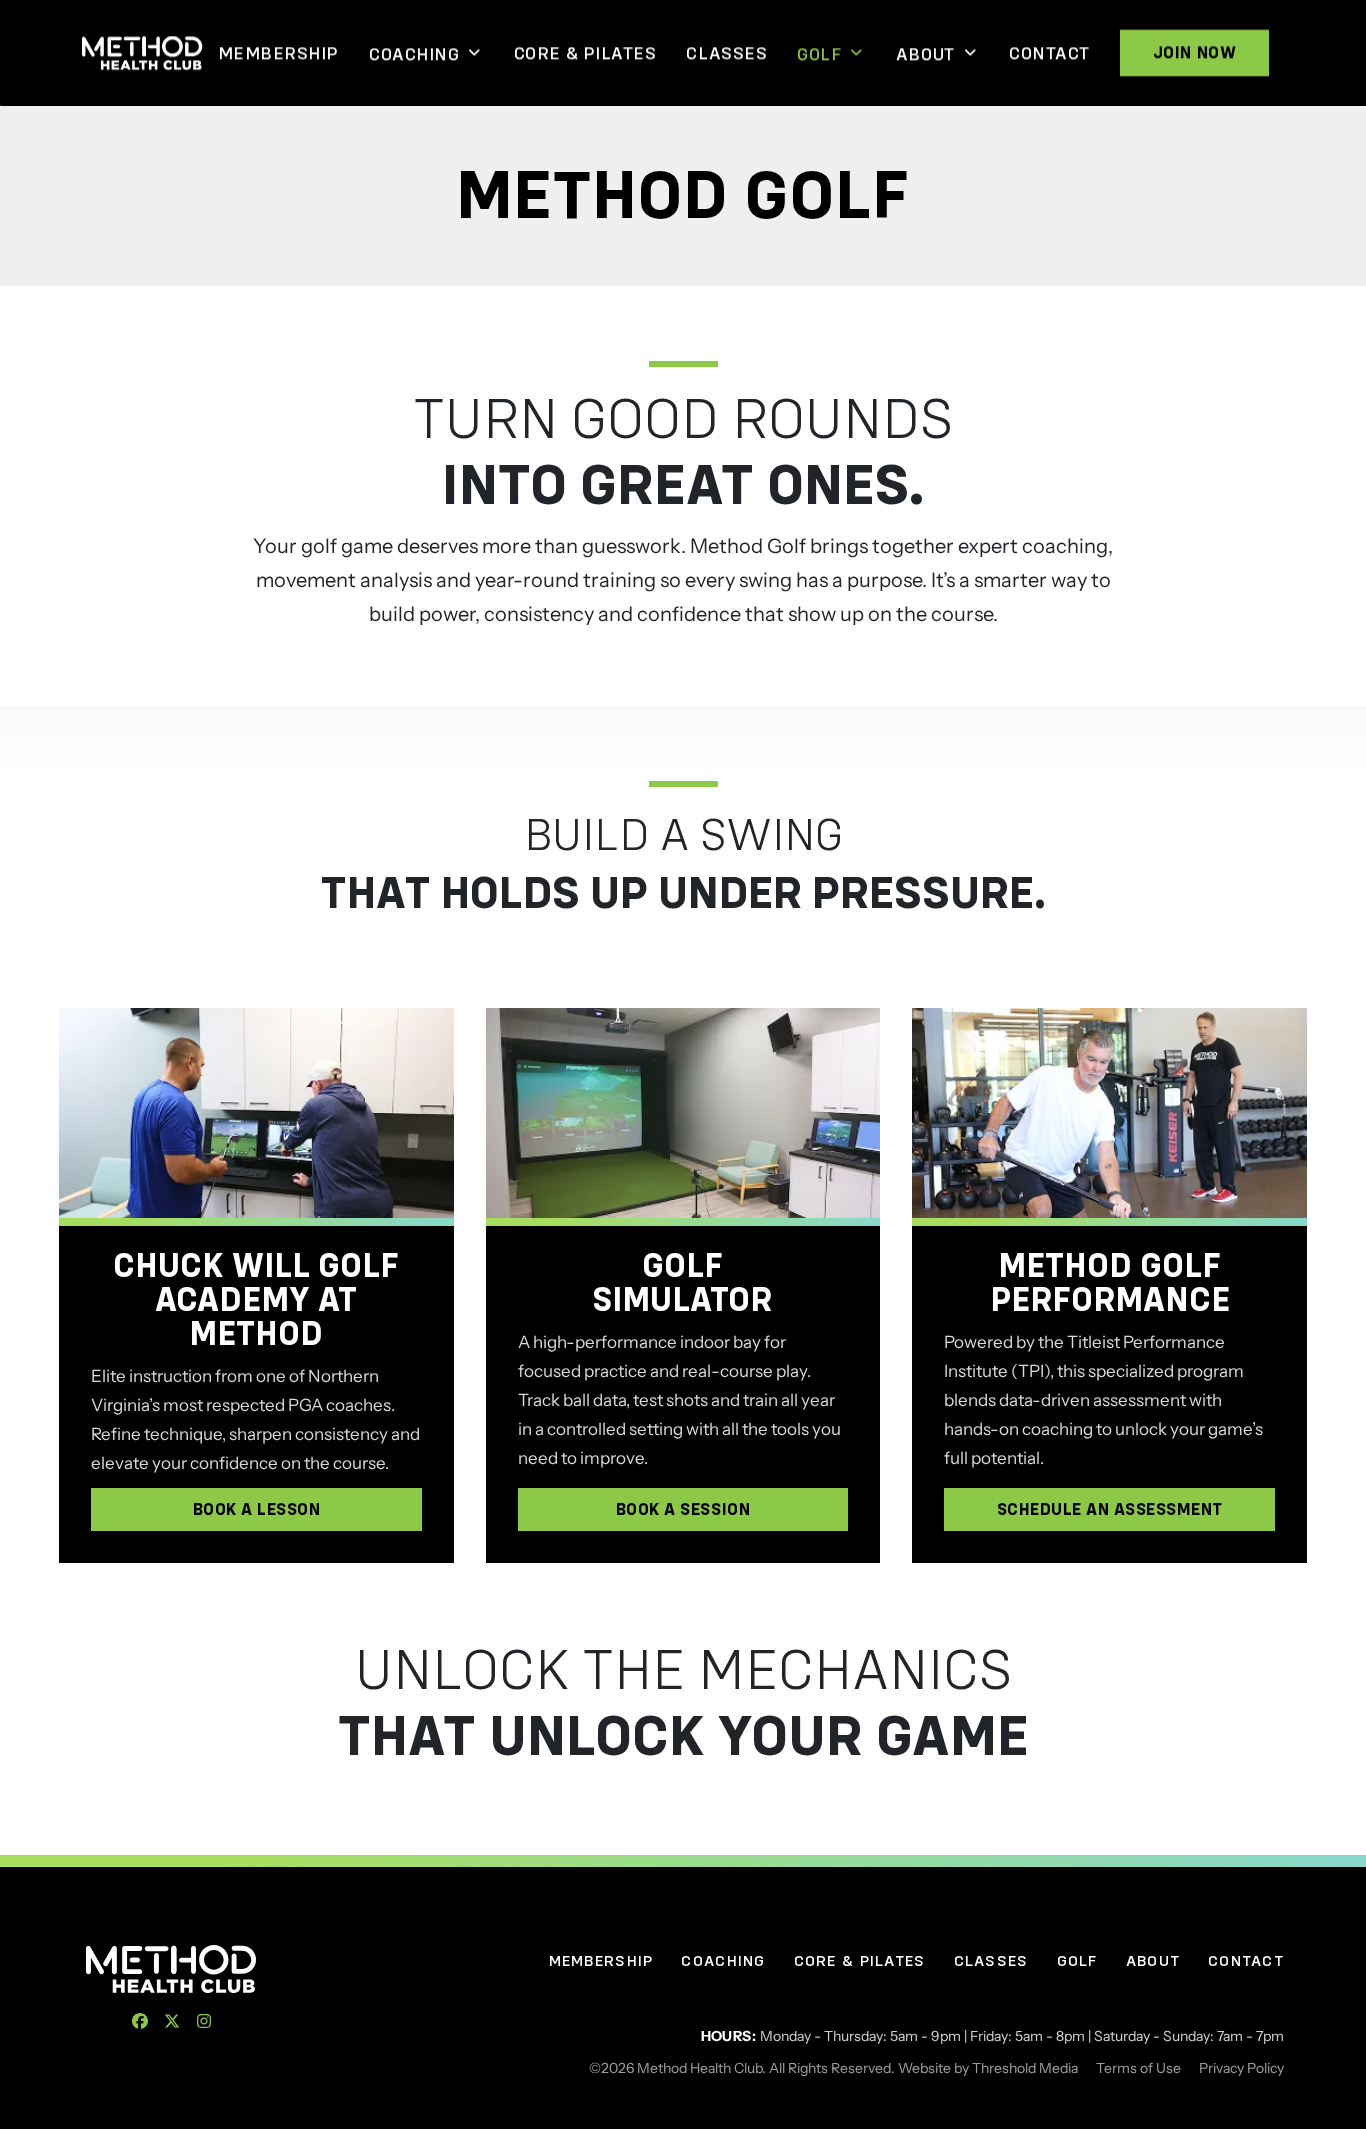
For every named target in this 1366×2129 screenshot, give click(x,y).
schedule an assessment (1110, 1509)
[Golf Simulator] (683, 1113)
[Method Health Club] (171, 1969)
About (925, 54)
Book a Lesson (257, 1509)
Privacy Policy (1241, 2068)
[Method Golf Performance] (1109, 1113)
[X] (172, 2021)
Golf (819, 54)
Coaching (414, 54)
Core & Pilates (585, 53)
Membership (278, 53)
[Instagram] (204, 2021)
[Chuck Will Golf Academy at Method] (256, 1113)
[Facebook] (140, 2021)
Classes (726, 53)
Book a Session (683, 1509)
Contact (1049, 53)
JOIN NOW (1194, 52)
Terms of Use (1138, 2068)
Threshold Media (1025, 2068)
